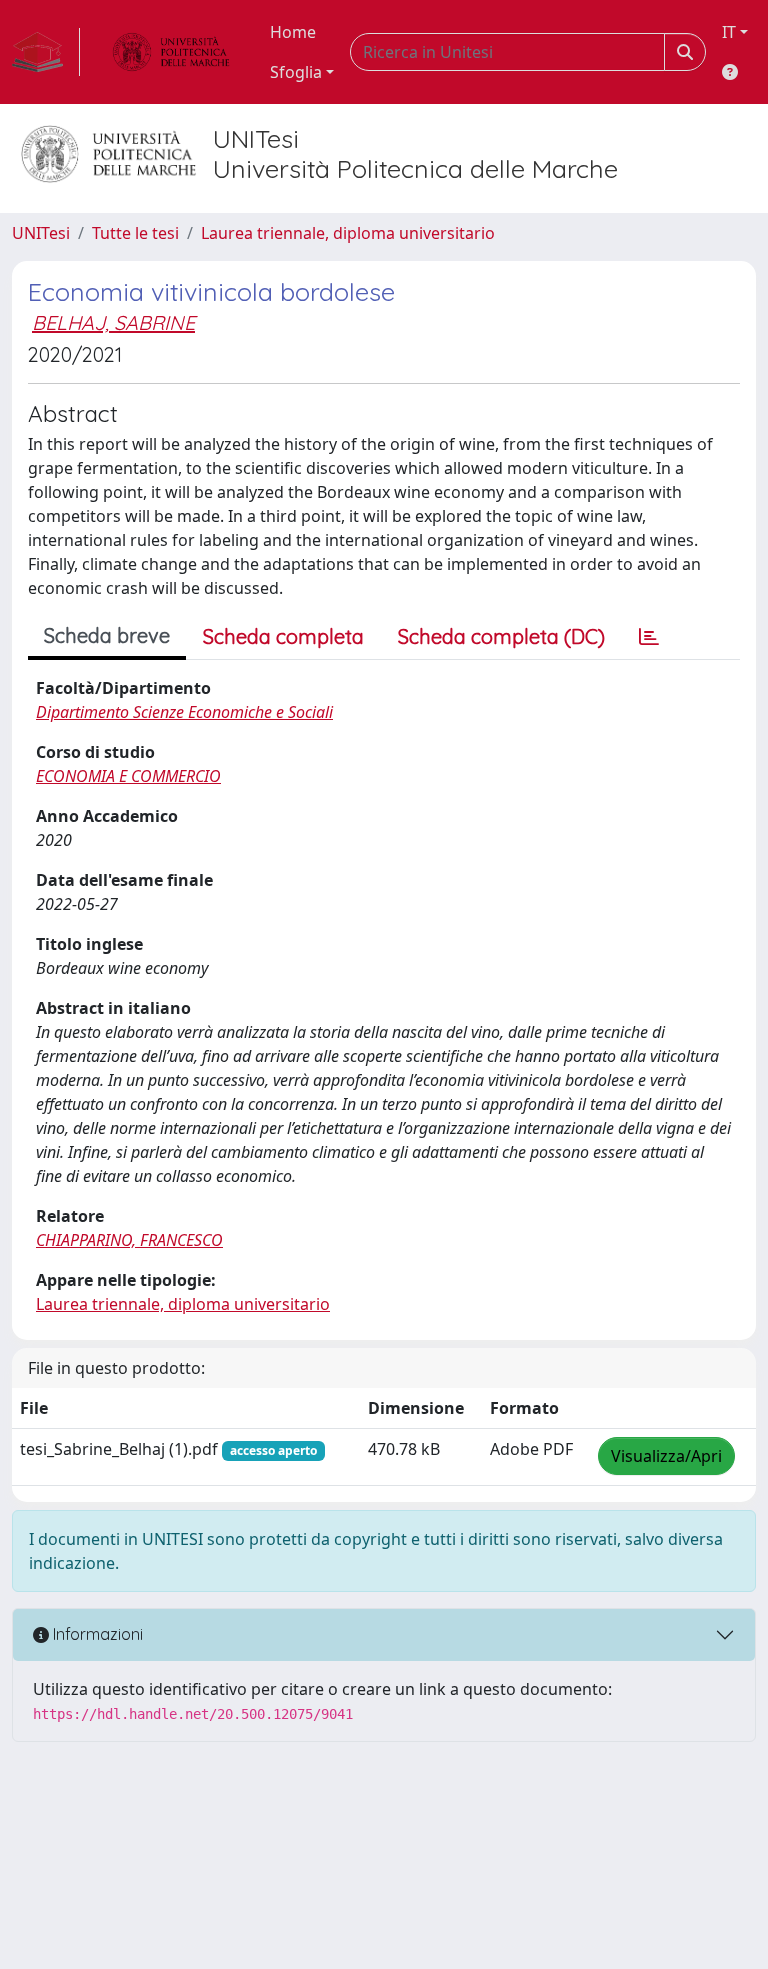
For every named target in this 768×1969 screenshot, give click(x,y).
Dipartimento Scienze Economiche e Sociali (184, 712)
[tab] (649, 637)
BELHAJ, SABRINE (113, 322)
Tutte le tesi (135, 233)
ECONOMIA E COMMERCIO (128, 776)
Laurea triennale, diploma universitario (348, 233)
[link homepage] (46, 52)
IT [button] (729, 32)
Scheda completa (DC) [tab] (501, 636)
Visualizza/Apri (666, 1456)
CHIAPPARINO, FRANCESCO (129, 1240)
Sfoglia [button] (296, 72)
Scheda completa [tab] (283, 636)
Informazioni (96, 1634)
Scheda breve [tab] (107, 635)
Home (293, 32)
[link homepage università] (171, 52)
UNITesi (41, 233)
